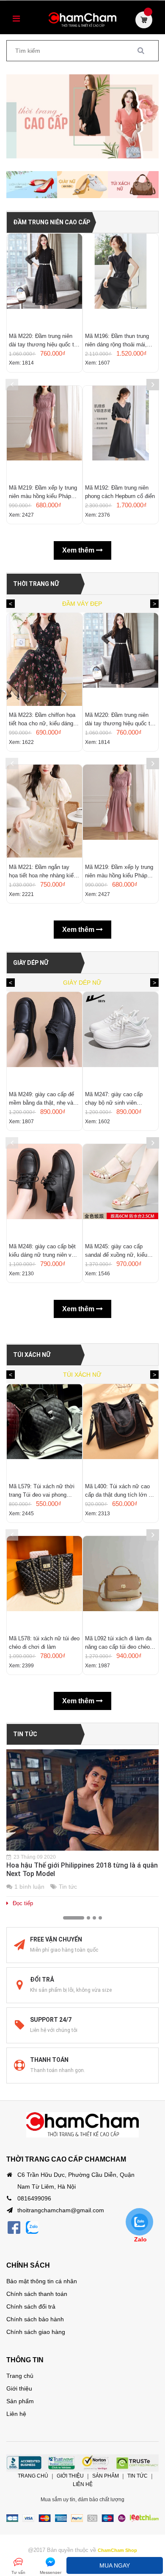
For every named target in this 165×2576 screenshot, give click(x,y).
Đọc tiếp (23, 1903)
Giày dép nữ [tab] (82, 983)
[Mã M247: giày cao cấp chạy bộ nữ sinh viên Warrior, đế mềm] (121, 1038)
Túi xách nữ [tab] (82, 1375)
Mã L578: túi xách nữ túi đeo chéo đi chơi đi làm (44, 1643)
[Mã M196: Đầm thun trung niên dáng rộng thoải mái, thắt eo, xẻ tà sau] (121, 280)
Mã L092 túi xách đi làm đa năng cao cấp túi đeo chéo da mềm (118, 1643)
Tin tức (25, 1734)
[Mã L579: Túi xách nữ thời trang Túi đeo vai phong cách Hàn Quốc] (44, 1430)
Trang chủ (20, 2376)
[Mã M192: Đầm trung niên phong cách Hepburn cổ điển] (121, 432)
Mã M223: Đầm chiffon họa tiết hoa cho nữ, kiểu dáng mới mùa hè (42, 720)
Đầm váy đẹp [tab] (82, 604)
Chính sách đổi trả (31, 2306)
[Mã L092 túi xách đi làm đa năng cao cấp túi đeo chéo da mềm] (121, 1582)
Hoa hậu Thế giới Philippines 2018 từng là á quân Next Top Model (82, 1869)
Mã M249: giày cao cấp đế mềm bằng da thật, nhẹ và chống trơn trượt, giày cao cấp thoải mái (41, 1099)
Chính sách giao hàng (36, 2332)
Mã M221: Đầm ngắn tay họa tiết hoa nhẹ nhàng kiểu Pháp (43, 872)
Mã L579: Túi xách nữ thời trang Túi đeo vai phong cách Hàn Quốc (42, 1491)
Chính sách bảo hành (35, 2319)
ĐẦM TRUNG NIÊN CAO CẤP (52, 222)
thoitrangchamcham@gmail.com (61, 2210)
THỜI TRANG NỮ (36, 584)
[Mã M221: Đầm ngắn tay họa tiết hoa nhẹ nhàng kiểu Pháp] (44, 811)
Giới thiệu (19, 2388)
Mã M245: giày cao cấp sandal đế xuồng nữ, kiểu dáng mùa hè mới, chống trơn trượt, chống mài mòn (118, 1251)
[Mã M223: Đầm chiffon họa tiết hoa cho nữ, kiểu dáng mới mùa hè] (44, 659)
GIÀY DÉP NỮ (31, 963)
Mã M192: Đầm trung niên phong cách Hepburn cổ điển (120, 492)
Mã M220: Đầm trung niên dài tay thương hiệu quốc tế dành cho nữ (43, 341)
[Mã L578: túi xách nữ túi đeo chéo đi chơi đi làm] (44, 1582)
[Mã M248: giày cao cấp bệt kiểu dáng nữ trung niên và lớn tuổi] (44, 1190)
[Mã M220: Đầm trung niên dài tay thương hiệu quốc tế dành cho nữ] (44, 280)
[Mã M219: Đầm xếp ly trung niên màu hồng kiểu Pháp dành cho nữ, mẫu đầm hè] (44, 432)
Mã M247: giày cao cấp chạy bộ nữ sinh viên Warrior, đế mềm (114, 1099)
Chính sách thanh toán (37, 2294)
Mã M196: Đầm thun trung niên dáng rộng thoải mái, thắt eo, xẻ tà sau (117, 341)
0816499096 (34, 2198)
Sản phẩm (20, 2401)
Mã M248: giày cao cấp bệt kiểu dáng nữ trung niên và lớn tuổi (42, 1251)
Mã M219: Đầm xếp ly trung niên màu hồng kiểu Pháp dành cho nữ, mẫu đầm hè (43, 493)
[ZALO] (32, 2228)
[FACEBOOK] (14, 2228)
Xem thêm (79, 550)
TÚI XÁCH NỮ (32, 1355)
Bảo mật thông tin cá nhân (42, 2281)
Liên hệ (16, 2414)
